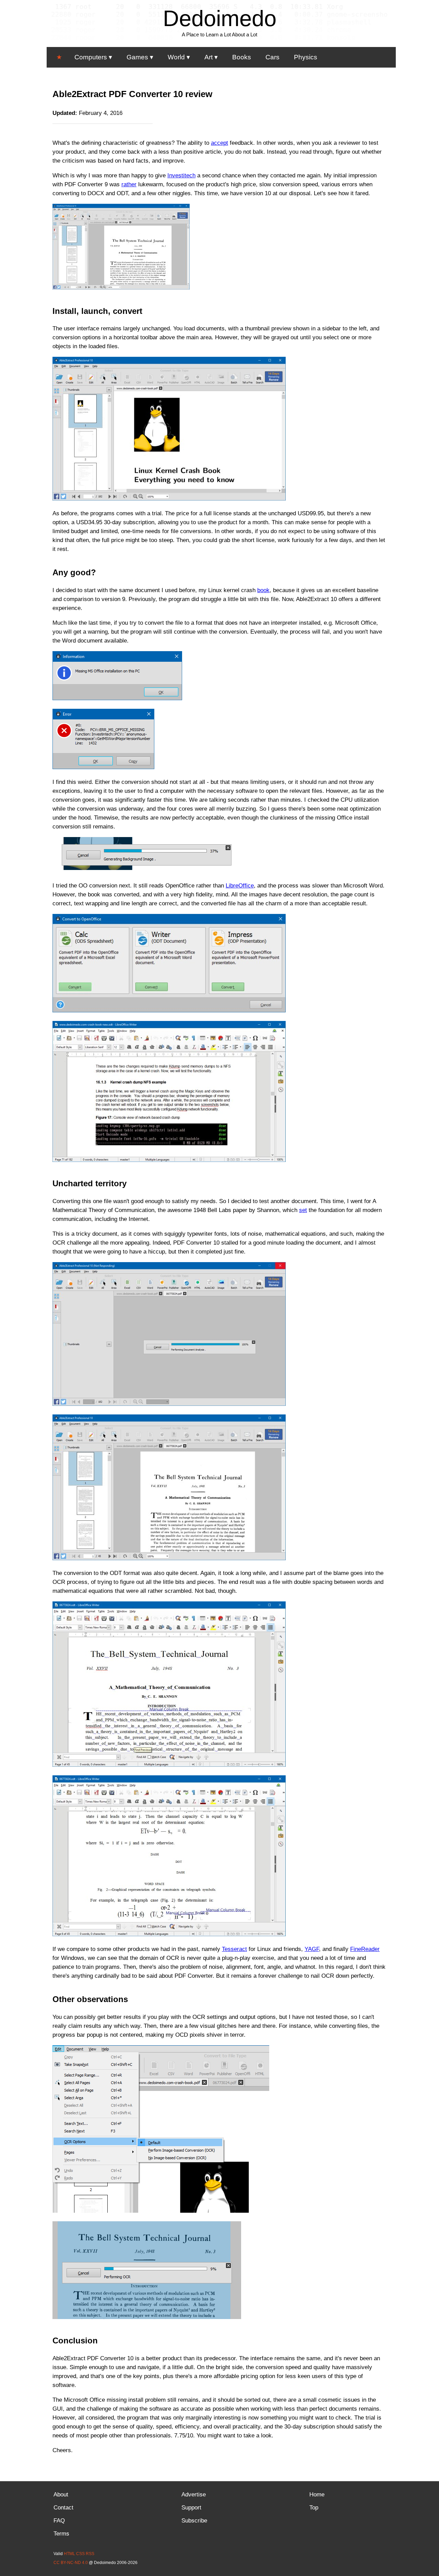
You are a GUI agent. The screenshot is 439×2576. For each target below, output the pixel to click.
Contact (63, 2508)
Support (191, 2508)
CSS (80, 2554)
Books (242, 57)
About (61, 2495)
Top (314, 2508)
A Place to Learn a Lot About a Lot (219, 34)
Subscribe (194, 2521)
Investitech (181, 175)
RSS (90, 2554)
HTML (69, 2554)
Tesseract (234, 1949)
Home (317, 2495)
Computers (91, 57)
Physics (306, 57)
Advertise (194, 2495)
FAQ (59, 2521)
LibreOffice (240, 886)
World (176, 57)
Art (209, 57)
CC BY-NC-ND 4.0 (71, 2563)
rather (129, 184)
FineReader (365, 1949)
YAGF (312, 1949)
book (263, 590)
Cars (272, 57)
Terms (61, 2534)
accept (219, 143)
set (303, 1210)
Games (137, 57)
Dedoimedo (220, 18)
